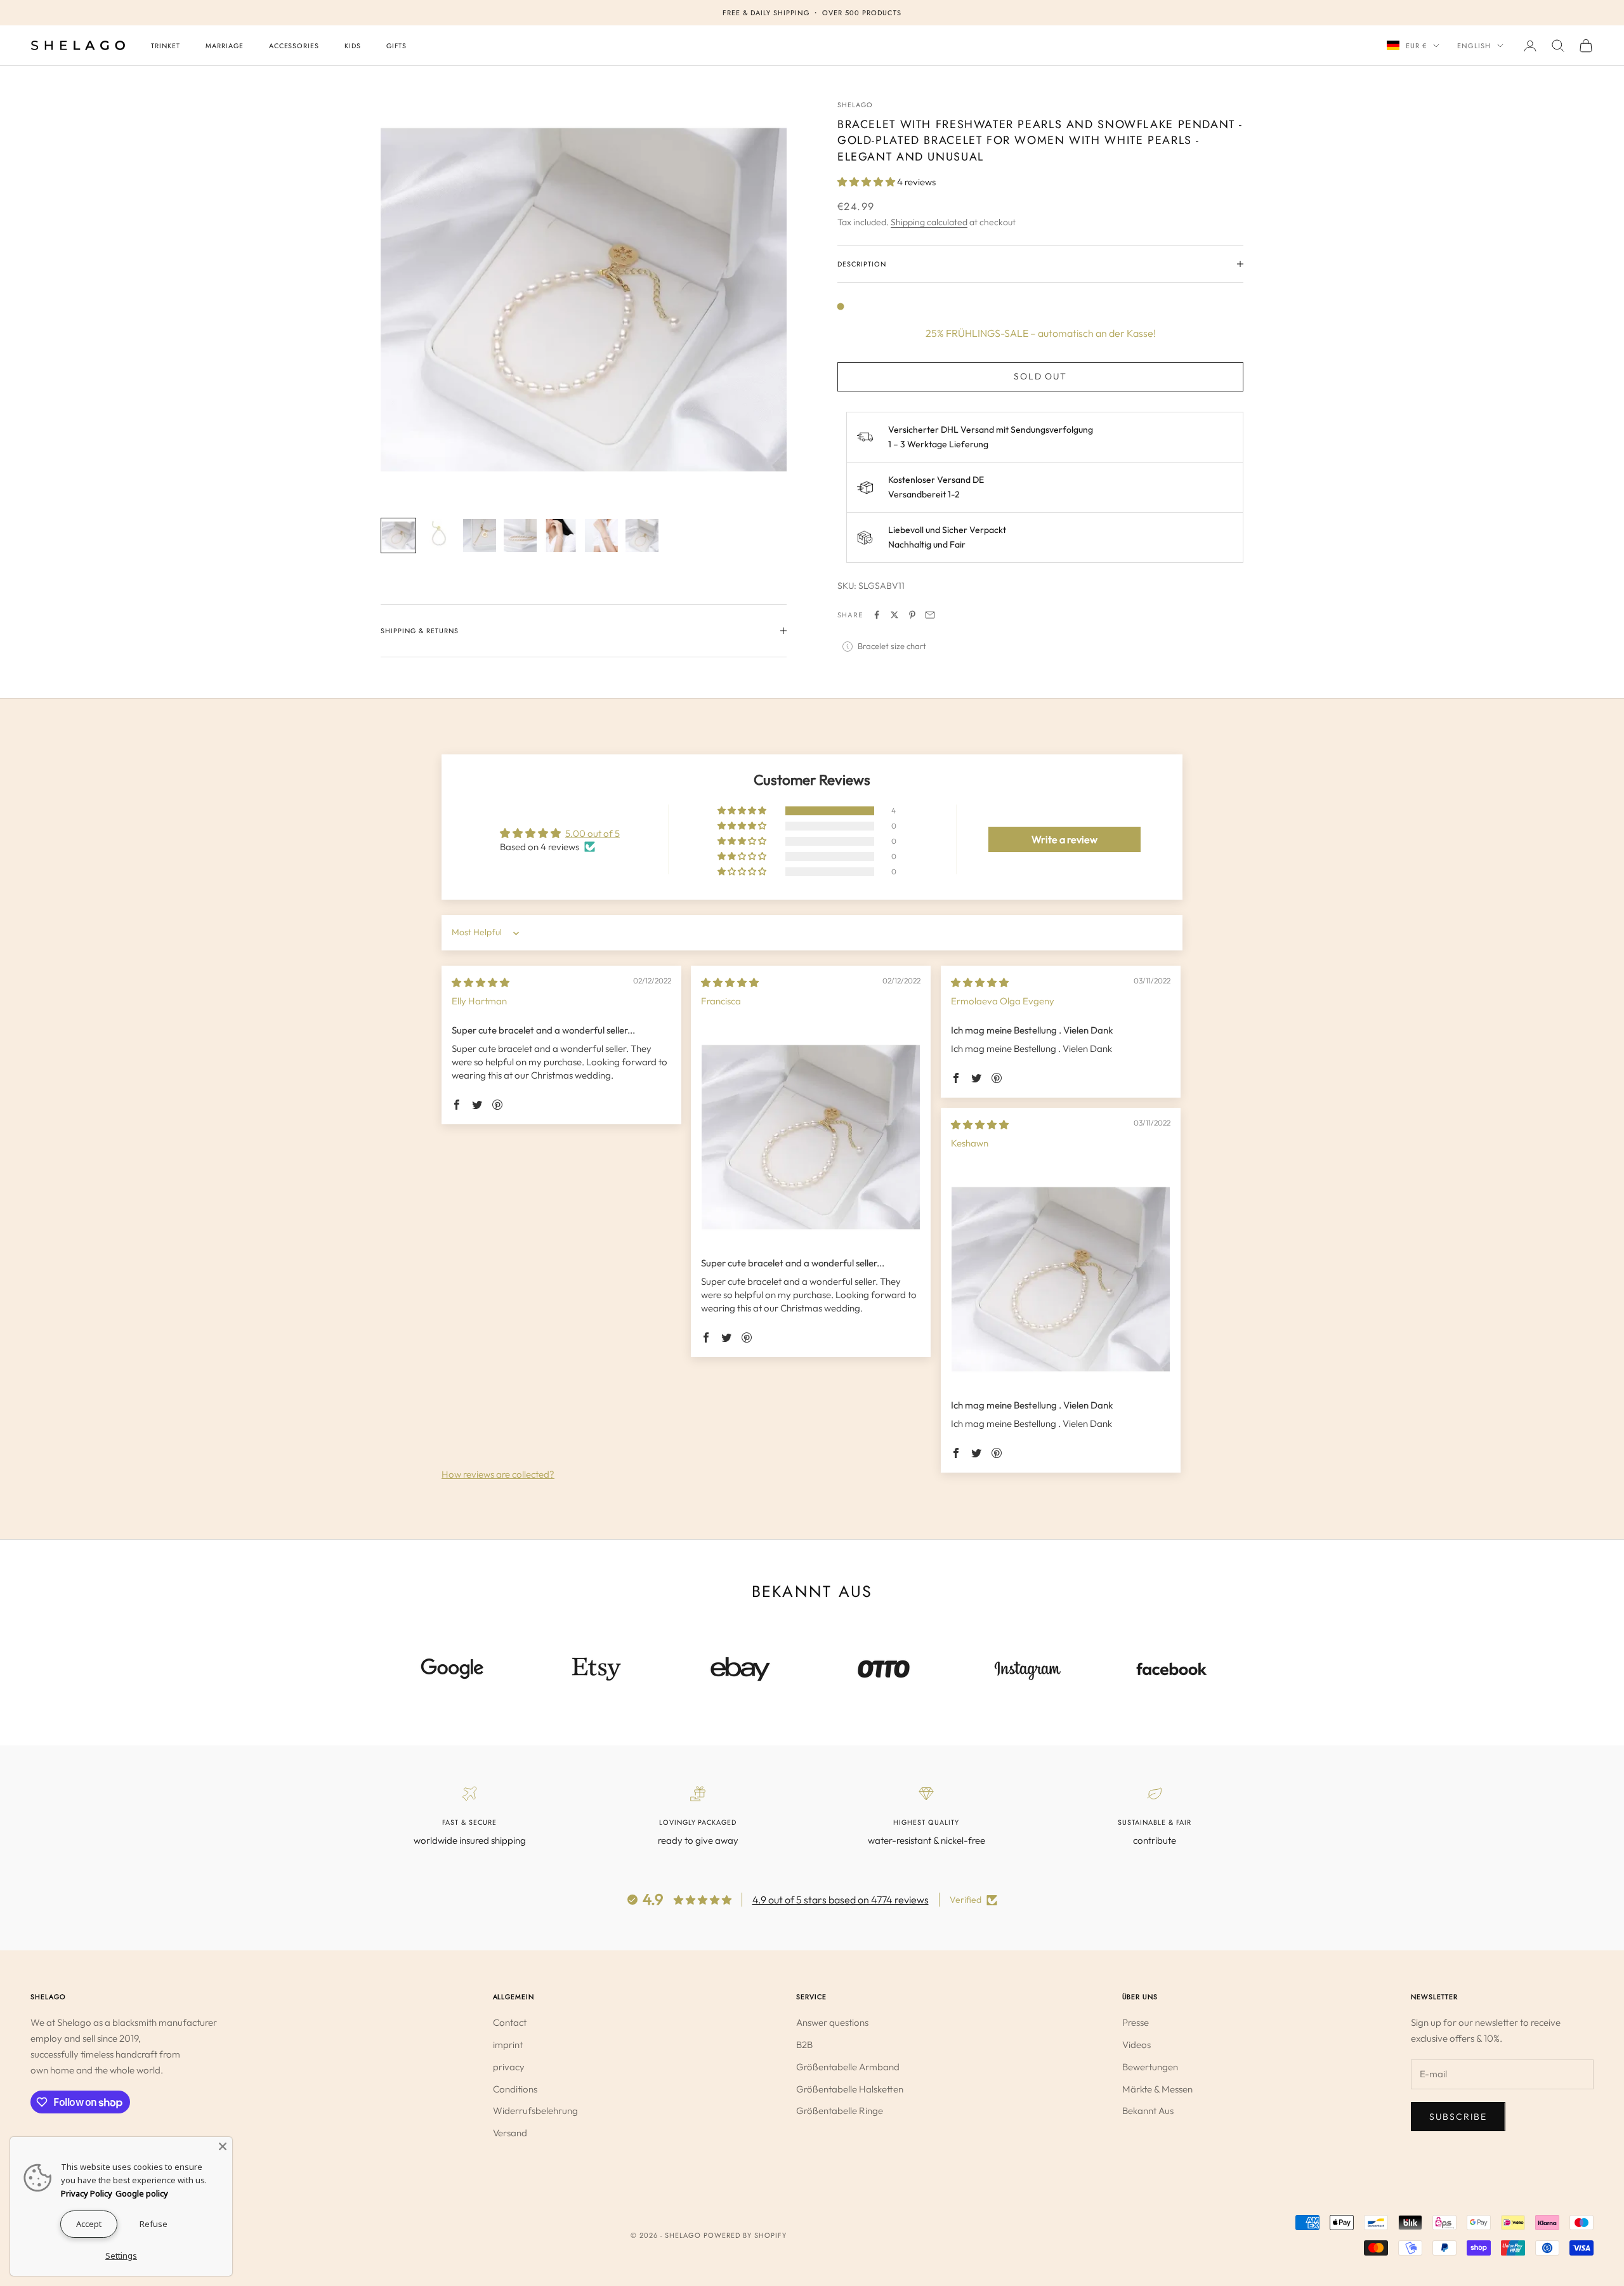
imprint (508, 2045)
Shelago (855, 105)
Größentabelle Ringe (840, 2111)
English (1474, 46)
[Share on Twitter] (894, 615)
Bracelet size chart (892, 646)
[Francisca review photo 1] (811, 1137)
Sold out (1041, 376)
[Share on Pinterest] (912, 615)
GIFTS (396, 46)
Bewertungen (1150, 2067)
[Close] (223, 2146)
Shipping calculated (929, 222)
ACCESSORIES (294, 46)
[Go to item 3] (480, 535)
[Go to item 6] (601, 535)
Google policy (142, 2193)
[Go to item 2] (439, 535)
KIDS (353, 46)
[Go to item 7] (642, 535)
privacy (509, 2067)
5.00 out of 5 (593, 833)
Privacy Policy (87, 2193)
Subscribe (1458, 2117)
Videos (1136, 2045)
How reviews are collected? (498, 1474)
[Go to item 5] (561, 535)
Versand (510, 2133)
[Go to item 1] (398, 535)
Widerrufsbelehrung (535, 2111)
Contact (510, 2022)
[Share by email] (930, 615)
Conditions (515, 2089)
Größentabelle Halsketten (850, 2089)
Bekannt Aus (1148, 2111)
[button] (867, 182)
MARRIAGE (225, 46)
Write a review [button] (1064, 839)
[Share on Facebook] (877, 615)
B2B (804, 2045)
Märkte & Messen (1157, 2089)
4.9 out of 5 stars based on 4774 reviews (841, 1900)
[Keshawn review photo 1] (1061, 1279)
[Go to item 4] (520, 535)
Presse (1136, 2022)
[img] (481, 982)
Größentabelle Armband (848, 2067)
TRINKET (166, 46)
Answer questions (832, 2022)
